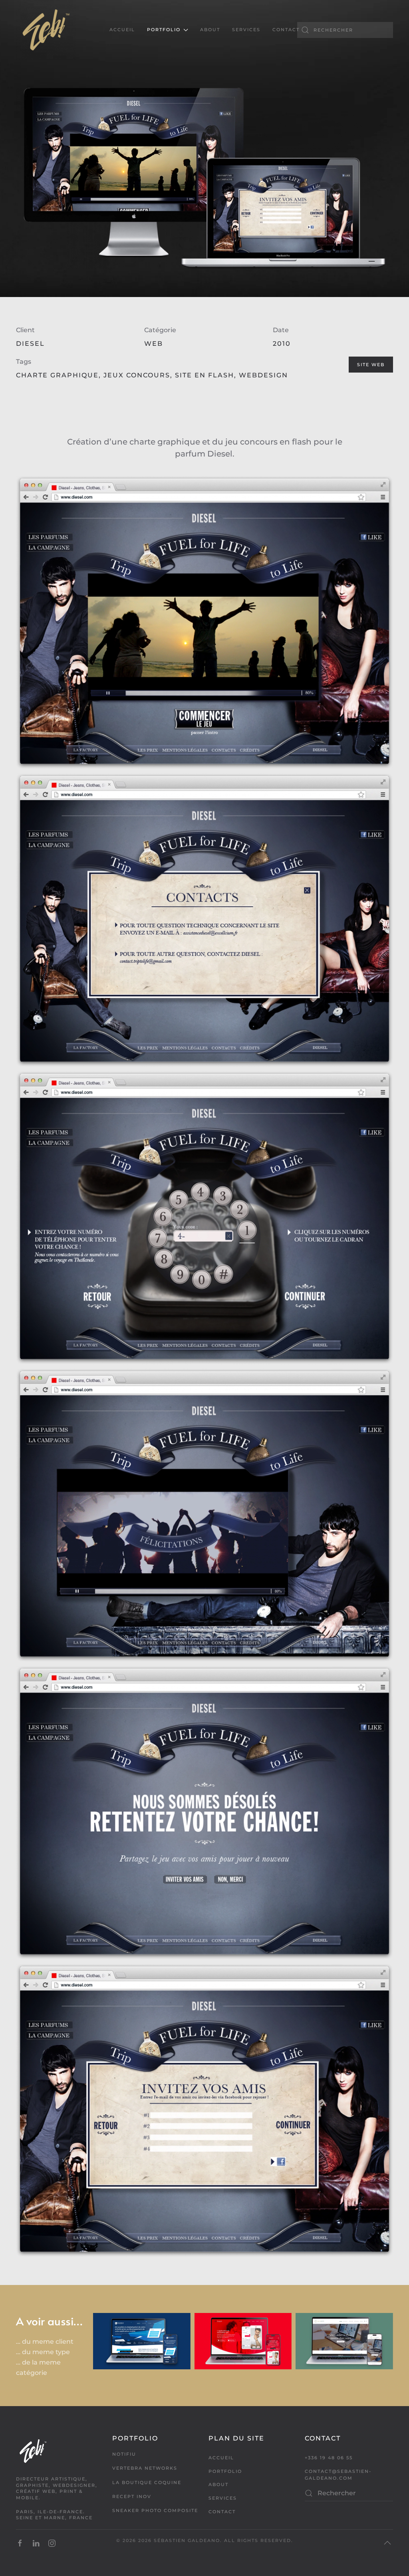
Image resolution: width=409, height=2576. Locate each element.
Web (154, 344)
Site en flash (204, 375)
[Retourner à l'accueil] (46, 30)
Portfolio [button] (164, 30)
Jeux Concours (137, 375)
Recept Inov (132, 2496)
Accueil (122, 30)
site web (371, 365)
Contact (286, 30)
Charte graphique (57, 375)
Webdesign (263, 375)
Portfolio (225, 2471)
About (210, 30)
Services (246, 30)
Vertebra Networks (145, 2468)
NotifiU (124, 2454)
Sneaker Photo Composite (155, 2510)
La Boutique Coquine (147, 2482)
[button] (387, 2543)
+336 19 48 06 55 (329, 2458)
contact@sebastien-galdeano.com (338, 2475)
